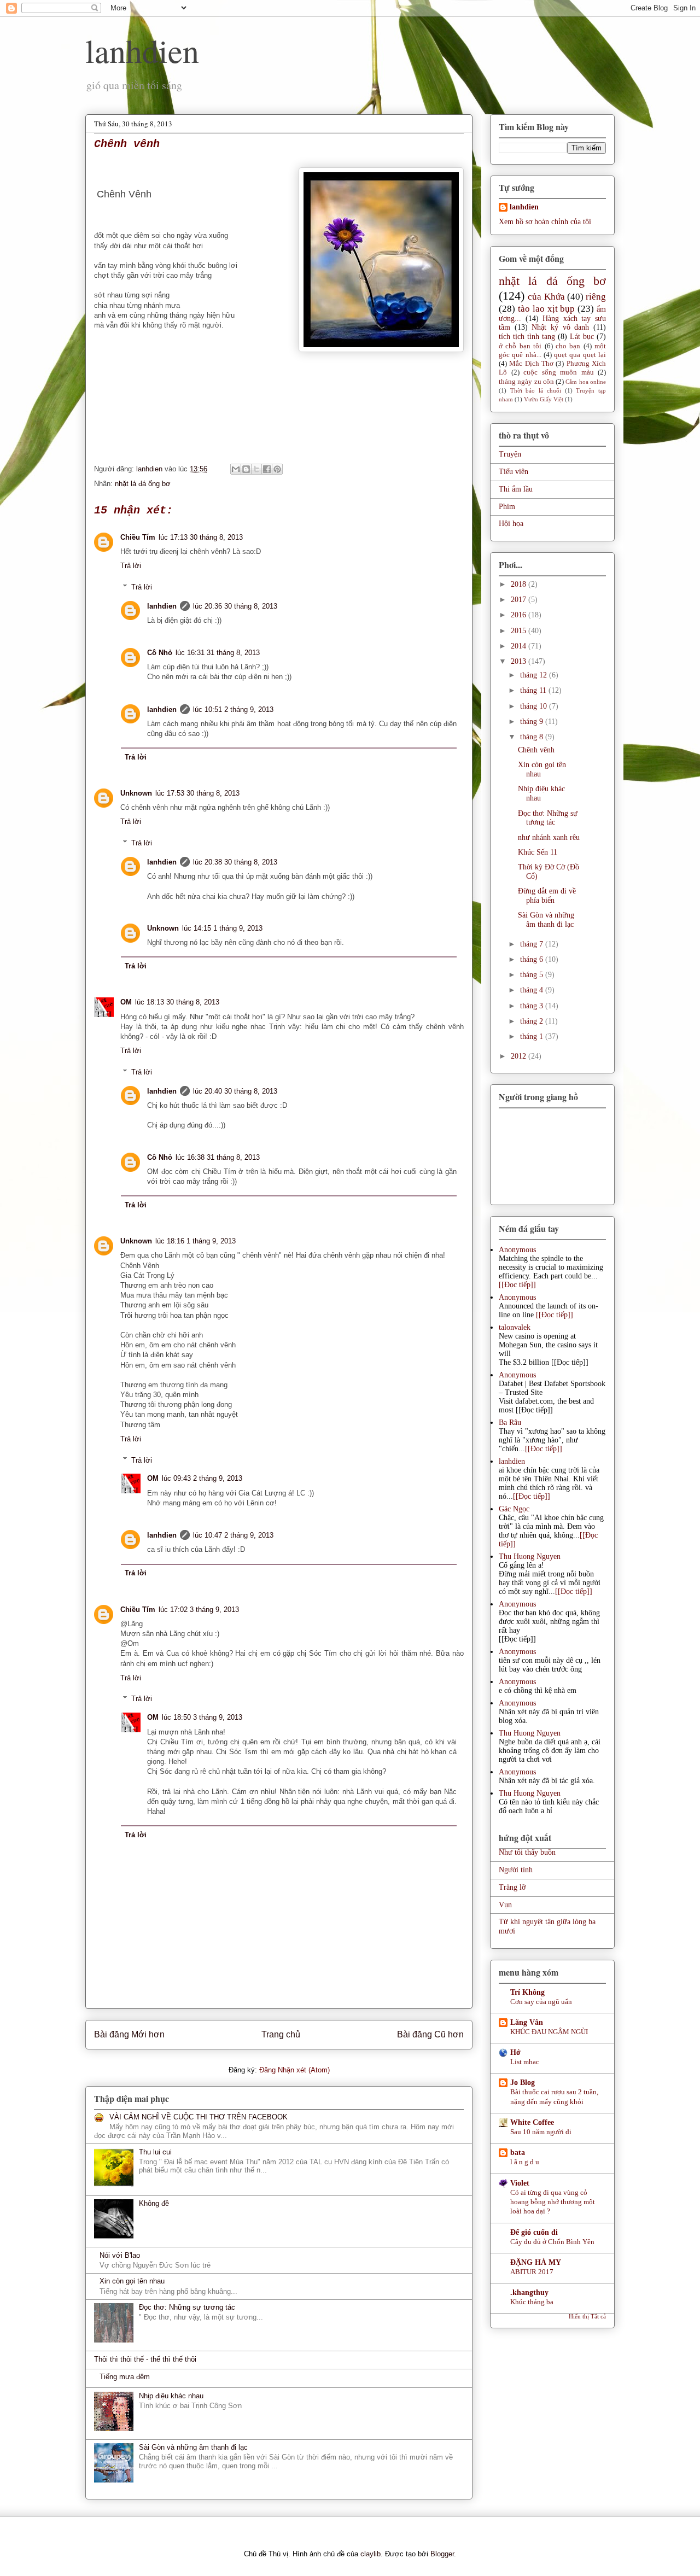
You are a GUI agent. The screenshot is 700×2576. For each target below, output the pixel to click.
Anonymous (517, 1250)
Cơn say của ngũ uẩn (541, 2002)
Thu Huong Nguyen (530, 1556)
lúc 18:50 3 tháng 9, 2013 (202, 1717)
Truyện (510, 454)
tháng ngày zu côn (526, 382)
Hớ (515, 2052)
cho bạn (568, 346)
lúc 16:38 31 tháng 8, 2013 (218, 1157)
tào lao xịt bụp (547, 309)
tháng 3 (533, 1006)
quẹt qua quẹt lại (580, 355)
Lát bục (582, 337)
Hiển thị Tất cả (587, 2317)
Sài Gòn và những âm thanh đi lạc (193, 2447)
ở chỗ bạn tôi (520, 346)
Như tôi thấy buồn (527, 1852)
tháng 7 (533, 944)
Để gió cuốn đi (534, 2232)
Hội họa (511, 524)
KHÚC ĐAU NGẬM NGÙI (549, 2032)
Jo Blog (523, 2083)
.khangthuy (529, 2292)
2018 (520, 584)
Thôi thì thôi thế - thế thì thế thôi (145, 2359)
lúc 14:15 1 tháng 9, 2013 (222, 928)
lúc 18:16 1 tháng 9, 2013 (196, 1241)
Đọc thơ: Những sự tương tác (187, 2307)
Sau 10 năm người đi (541, 2132)
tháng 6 (533, 959)
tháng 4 (533, 990)
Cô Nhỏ (160, 653)
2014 (520, 646)
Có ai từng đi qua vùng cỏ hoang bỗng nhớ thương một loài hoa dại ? (553, 2202)
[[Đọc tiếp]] (517, 1285)
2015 (520, 631)
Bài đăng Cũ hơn (430, 2034)
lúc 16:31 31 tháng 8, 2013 (218, 653)
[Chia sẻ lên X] (256, 469)
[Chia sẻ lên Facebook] (267, 469)
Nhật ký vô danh (560, 327)
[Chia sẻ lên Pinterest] (277, 469)
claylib (371, 2554)
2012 (520, 1056)
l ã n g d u (525, 2162)
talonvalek (515, 1327)
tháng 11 (534, 690)
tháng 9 (533, 722)
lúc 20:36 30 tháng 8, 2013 (235, 606)
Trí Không (527, 1992)
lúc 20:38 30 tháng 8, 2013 (235, 862)
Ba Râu (510, 1423)
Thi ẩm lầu (516, 489)
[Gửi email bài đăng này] (236, 469)
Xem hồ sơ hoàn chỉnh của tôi (545, 222)
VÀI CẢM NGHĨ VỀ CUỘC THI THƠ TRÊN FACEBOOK (199, 2117)
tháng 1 (533, 1036)
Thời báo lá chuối (536, 390)
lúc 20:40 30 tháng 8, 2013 (235, 1091)
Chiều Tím (138, 537)
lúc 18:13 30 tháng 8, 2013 (177, 1002)
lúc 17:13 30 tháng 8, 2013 (201, 537)
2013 (520, 661)
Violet (520, 2183)
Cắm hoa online (586, 382)
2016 (520, 615)
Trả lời (131, 566)
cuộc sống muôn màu (559, 372)
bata (518, 2152)
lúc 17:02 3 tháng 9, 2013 (199, 1610)
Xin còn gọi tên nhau (132, 2281)
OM (126, 1002)
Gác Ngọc (514, 1509)
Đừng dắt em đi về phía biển (547, 896)
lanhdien (142, 50)
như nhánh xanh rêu (549, 837)
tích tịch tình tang (527, 337)
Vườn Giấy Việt (544, 399)
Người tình (516, 1870)
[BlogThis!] (246, 469)
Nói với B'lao (120, 2255)
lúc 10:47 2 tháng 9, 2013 (233, 1535)
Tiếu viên (514, 472)
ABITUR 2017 (532, 2272)
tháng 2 (533, 1021)
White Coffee (532, 2122)
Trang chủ (281, 2034)
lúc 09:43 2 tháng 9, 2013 (202, 1478)
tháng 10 (535, 706)
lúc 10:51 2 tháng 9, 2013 (233, 709)
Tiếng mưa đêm (125, 2377)
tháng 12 (535, 675)
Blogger (442, 2554)
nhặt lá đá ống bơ (143, 484)
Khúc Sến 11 (538, 852)
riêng (596, 297)
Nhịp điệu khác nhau (171, 2396)
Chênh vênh (536, 750)
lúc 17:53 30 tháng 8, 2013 (197, 793)
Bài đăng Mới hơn (129, 2034)
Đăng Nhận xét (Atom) (294, 2070)
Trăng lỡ (512, 1887)
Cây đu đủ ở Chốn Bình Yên (552, 2242)
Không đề (154, 2203)
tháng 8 (533, 737)
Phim (507, 507)
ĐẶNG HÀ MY (536, 2262)
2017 (520, 600)
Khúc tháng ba (532, 2302)
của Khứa (546, 297)
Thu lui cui (155, 2152)
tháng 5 (533, 975)
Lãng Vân (527, 2022)
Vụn (505, 1905)
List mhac (525, 2062)
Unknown (136, 793)
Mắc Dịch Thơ (531, 364)
